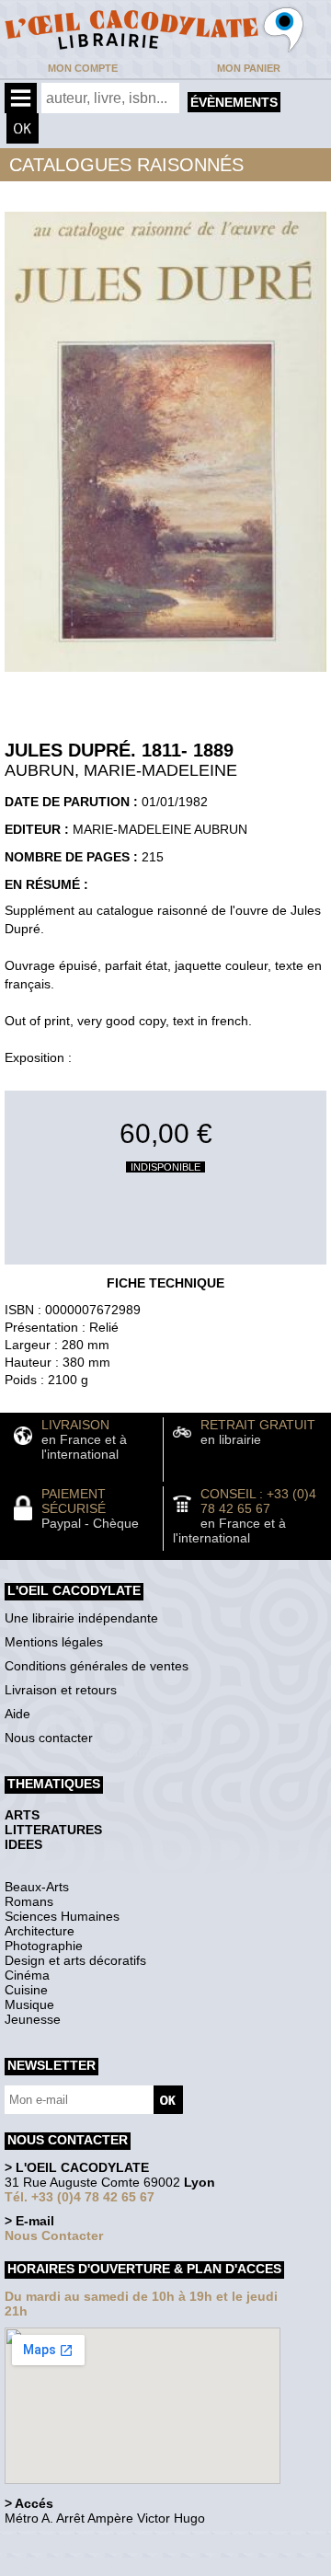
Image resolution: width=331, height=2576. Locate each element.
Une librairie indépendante (81, 1618)
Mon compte (83, 68)
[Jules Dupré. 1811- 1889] (165, 676)
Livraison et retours (61, 1690)
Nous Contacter (54, 2235)
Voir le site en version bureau (102, 2543)
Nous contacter (49, 1738)
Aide (17, 1714)
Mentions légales (54, 1642)
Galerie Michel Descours (88, 2566)
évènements (234, 102)
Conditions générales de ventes (97, 1666)
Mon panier (249, 68)
